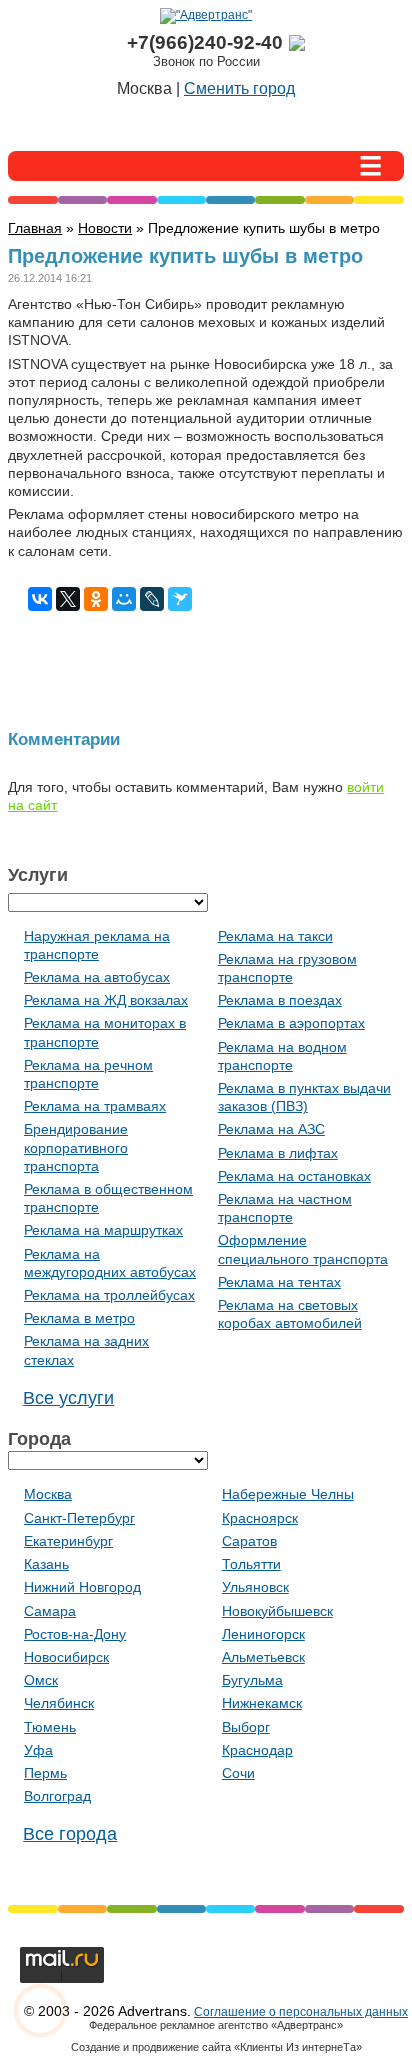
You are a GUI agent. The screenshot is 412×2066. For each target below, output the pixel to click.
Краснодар (257, 1750)
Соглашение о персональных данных (301, 2012)
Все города (70, 1834)
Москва (48, 1494)
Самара (50, 1611)
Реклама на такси (275, 936)
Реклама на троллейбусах (109, 1295)
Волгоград (57, 1796)
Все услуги (68, 1398)
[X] (68, 599)
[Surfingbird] (180, 599)
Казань (46, 1564)
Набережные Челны (288, 1494)
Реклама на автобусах (97, 977)
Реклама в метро (79, 1318)
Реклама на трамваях (95, 1106)
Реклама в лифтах (278, 1153)
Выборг (246, 1727)
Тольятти (251, 1564)
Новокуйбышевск (277, 1611)
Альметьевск (263, 1657)
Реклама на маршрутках (103, 1230)
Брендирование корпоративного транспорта (76, 1147)
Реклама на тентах (279, 1282)
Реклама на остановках (294, 1176)
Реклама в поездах (280, 1000)
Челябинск (59, 1703)
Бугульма (252, 1680)
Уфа (38, 1750)
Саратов (249, 1541)
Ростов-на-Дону (75, 1634)
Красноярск (260, 1518)
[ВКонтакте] (40, 599)
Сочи (238, 1773)
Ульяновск (255, 1587)
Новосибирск (66, 1657)
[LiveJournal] (152, 599)
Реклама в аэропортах (291, 1023)
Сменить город (239, 88)
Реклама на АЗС (271, 1129)
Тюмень (50, 1727)
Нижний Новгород (82, 1587)
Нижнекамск (262, 1703)
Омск (41, 1680)
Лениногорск (263, 1634)
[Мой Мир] (124, 599)
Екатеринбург (68, 1541)
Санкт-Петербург (79, 1518)
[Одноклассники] (96, 599)
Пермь (45, 1773)
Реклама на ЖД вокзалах (106, 1000)
